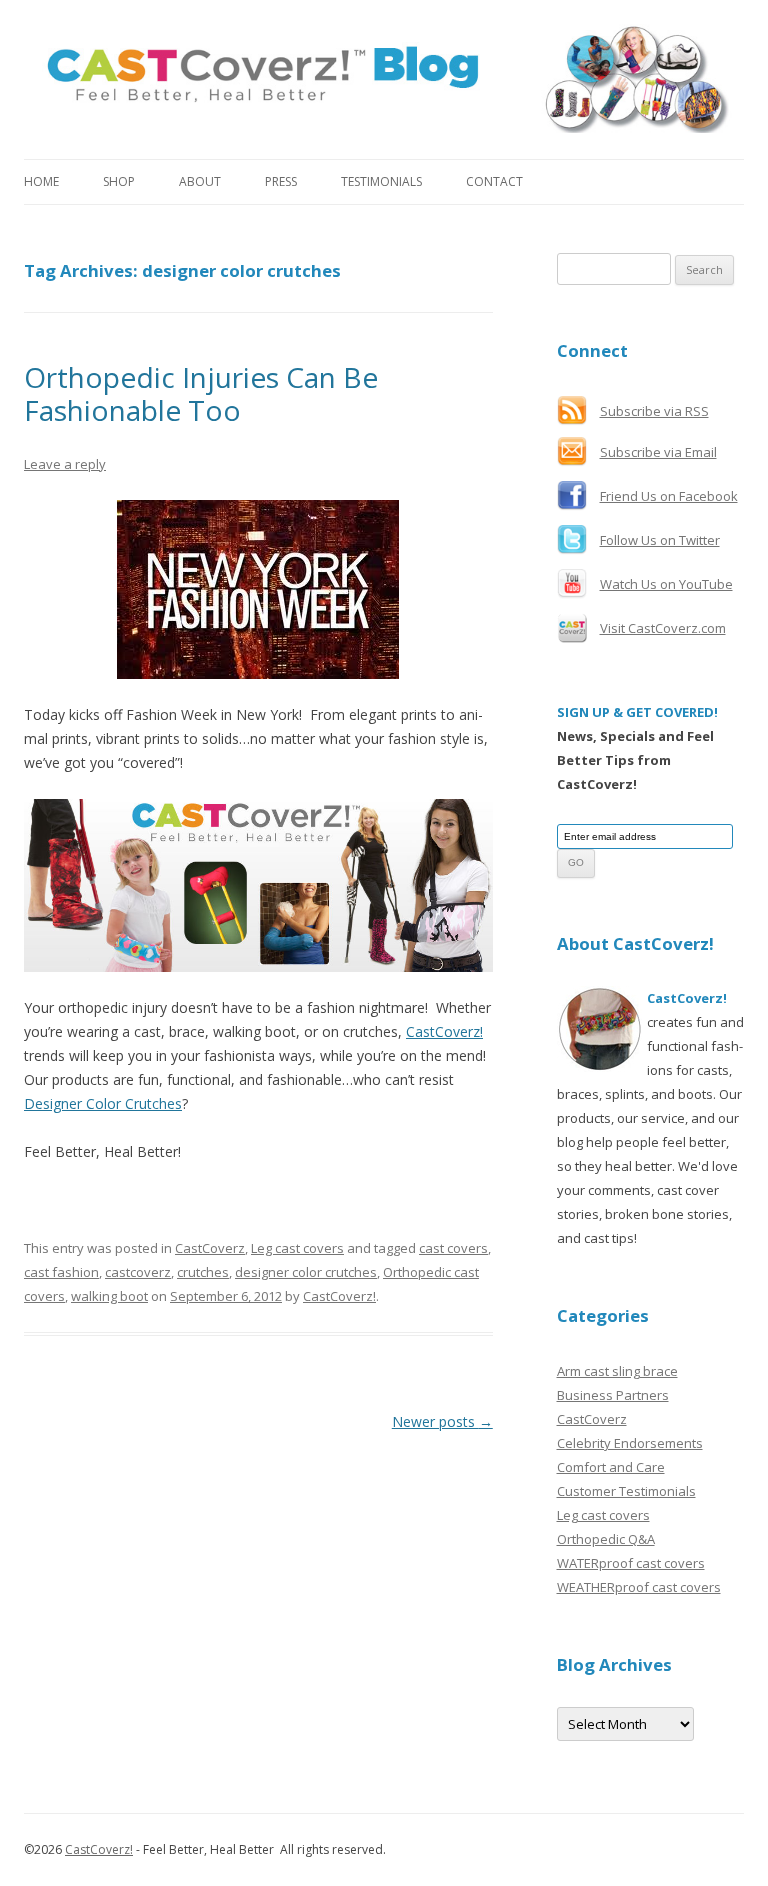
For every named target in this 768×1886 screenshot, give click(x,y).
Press (281, 181)
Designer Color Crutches (103, 1103)
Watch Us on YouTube (666, 584)
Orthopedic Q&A (606, 1539)
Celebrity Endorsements (630, 1443)
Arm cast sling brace (617, 1371)
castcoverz (138, 1272)
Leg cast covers (297, 1248)
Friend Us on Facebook (669, 496)
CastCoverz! (444, 1031)
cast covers (453, 1248)
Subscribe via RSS (654, 411)
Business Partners (613, 1395)
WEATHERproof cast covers (639, 1587)
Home (41, 181)
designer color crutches (306, 1272)
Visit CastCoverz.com (663, 628)
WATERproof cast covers (631, 1563)
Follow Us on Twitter (660, 540)
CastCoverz (210, 1248)
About (200, 181)
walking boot (109, 1296)
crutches (203, 1272)
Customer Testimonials (626, 1491)
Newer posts (442, 1421)
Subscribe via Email (658, 452)
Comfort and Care (611, 1467)
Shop (119, 181)
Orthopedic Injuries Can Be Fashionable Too (201, 394)
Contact (494, 181)
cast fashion (61, 1272)
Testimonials (381, 181)
